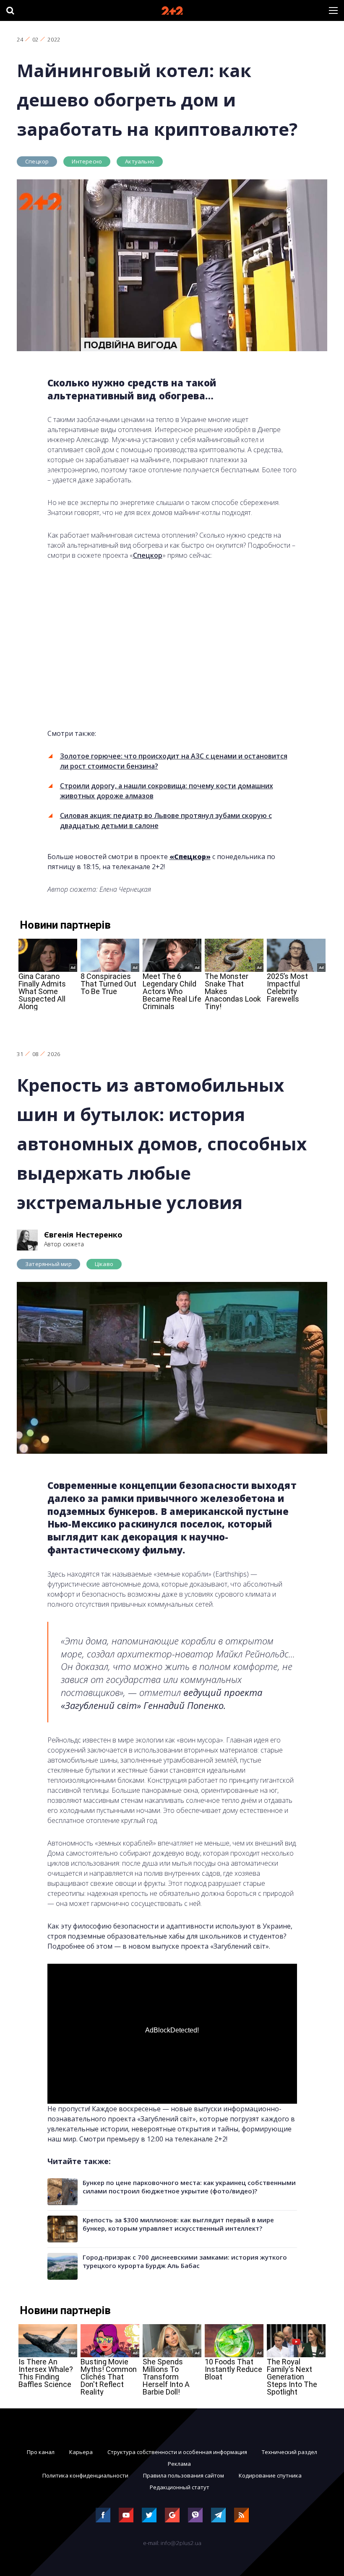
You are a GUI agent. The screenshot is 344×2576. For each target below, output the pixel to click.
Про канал (41, 2452)
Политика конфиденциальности (85, 2475)
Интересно (87, 161)
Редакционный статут (180, 2487)
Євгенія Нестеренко (83, 1235)
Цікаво (104, 1264)
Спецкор (37, 161)
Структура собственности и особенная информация (177, 2452)
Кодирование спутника (270, 2475)
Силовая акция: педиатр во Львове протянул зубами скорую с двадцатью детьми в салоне (166, 821)
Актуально (140, 161)
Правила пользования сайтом (184, 2475)
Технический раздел (289, 2452)
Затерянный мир (48, 1264)
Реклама (179, 2464)
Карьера (81, 2452)
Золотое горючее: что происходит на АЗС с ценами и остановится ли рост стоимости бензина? (174, 761)
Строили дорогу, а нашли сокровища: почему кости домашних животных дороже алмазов (167, 791)
